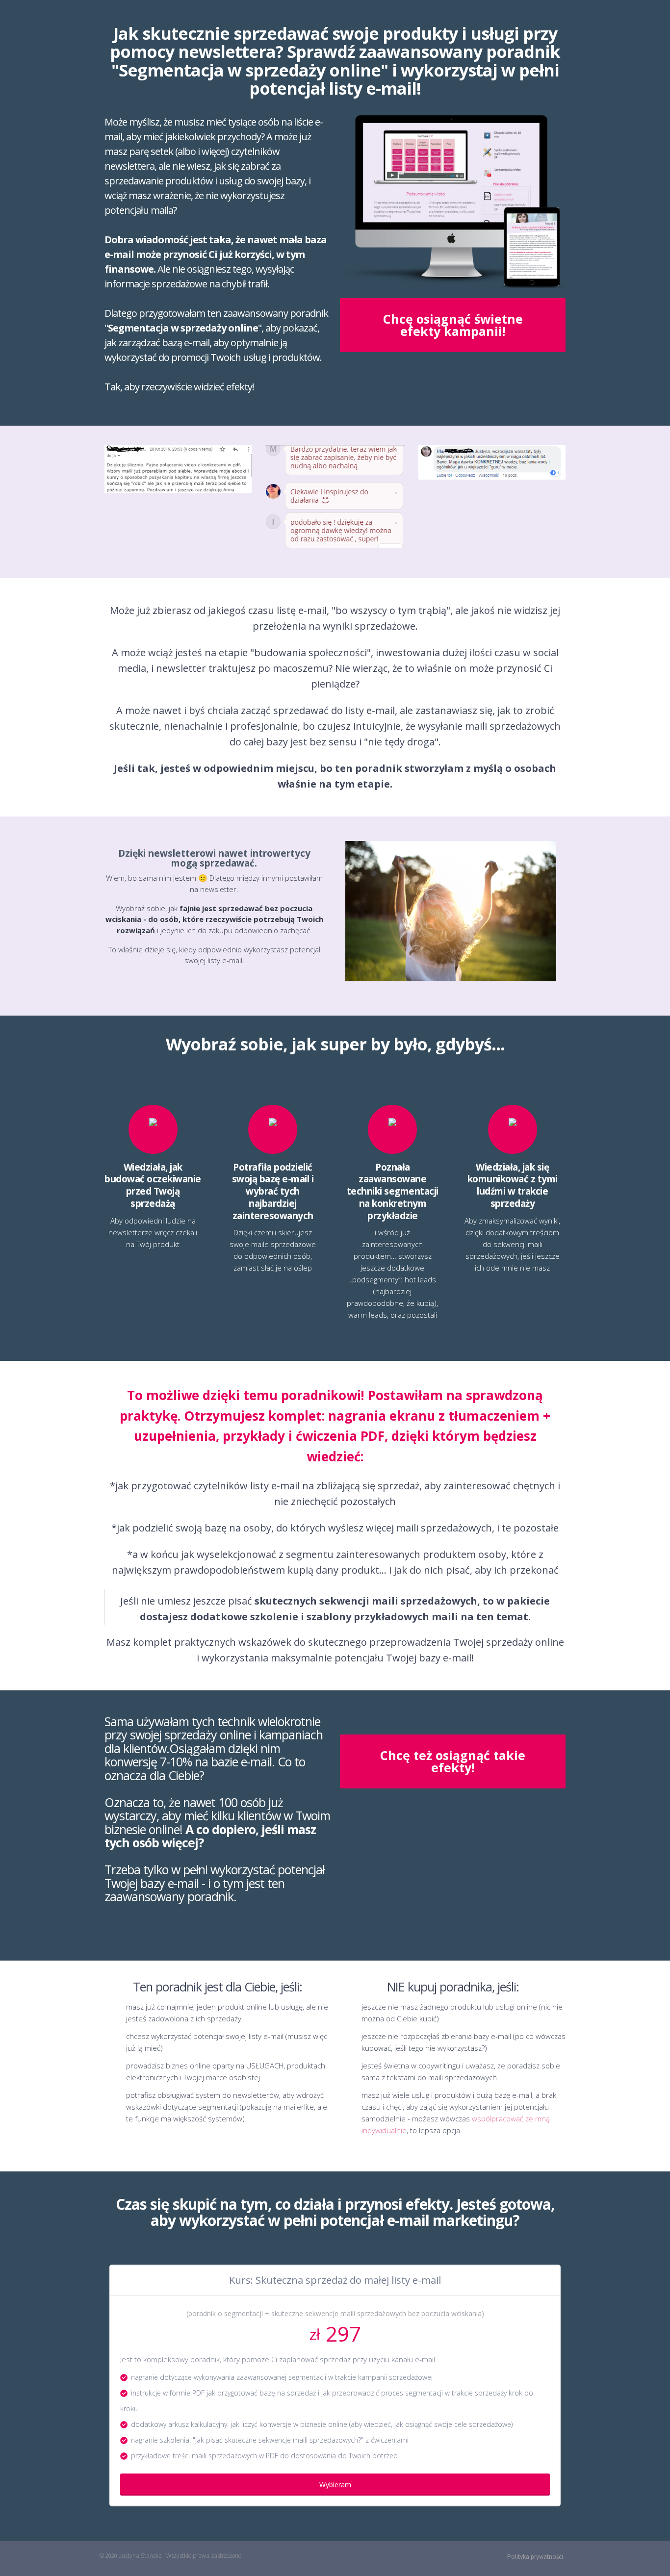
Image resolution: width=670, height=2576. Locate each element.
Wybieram (335, 2485)
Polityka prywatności (535, 2557)
